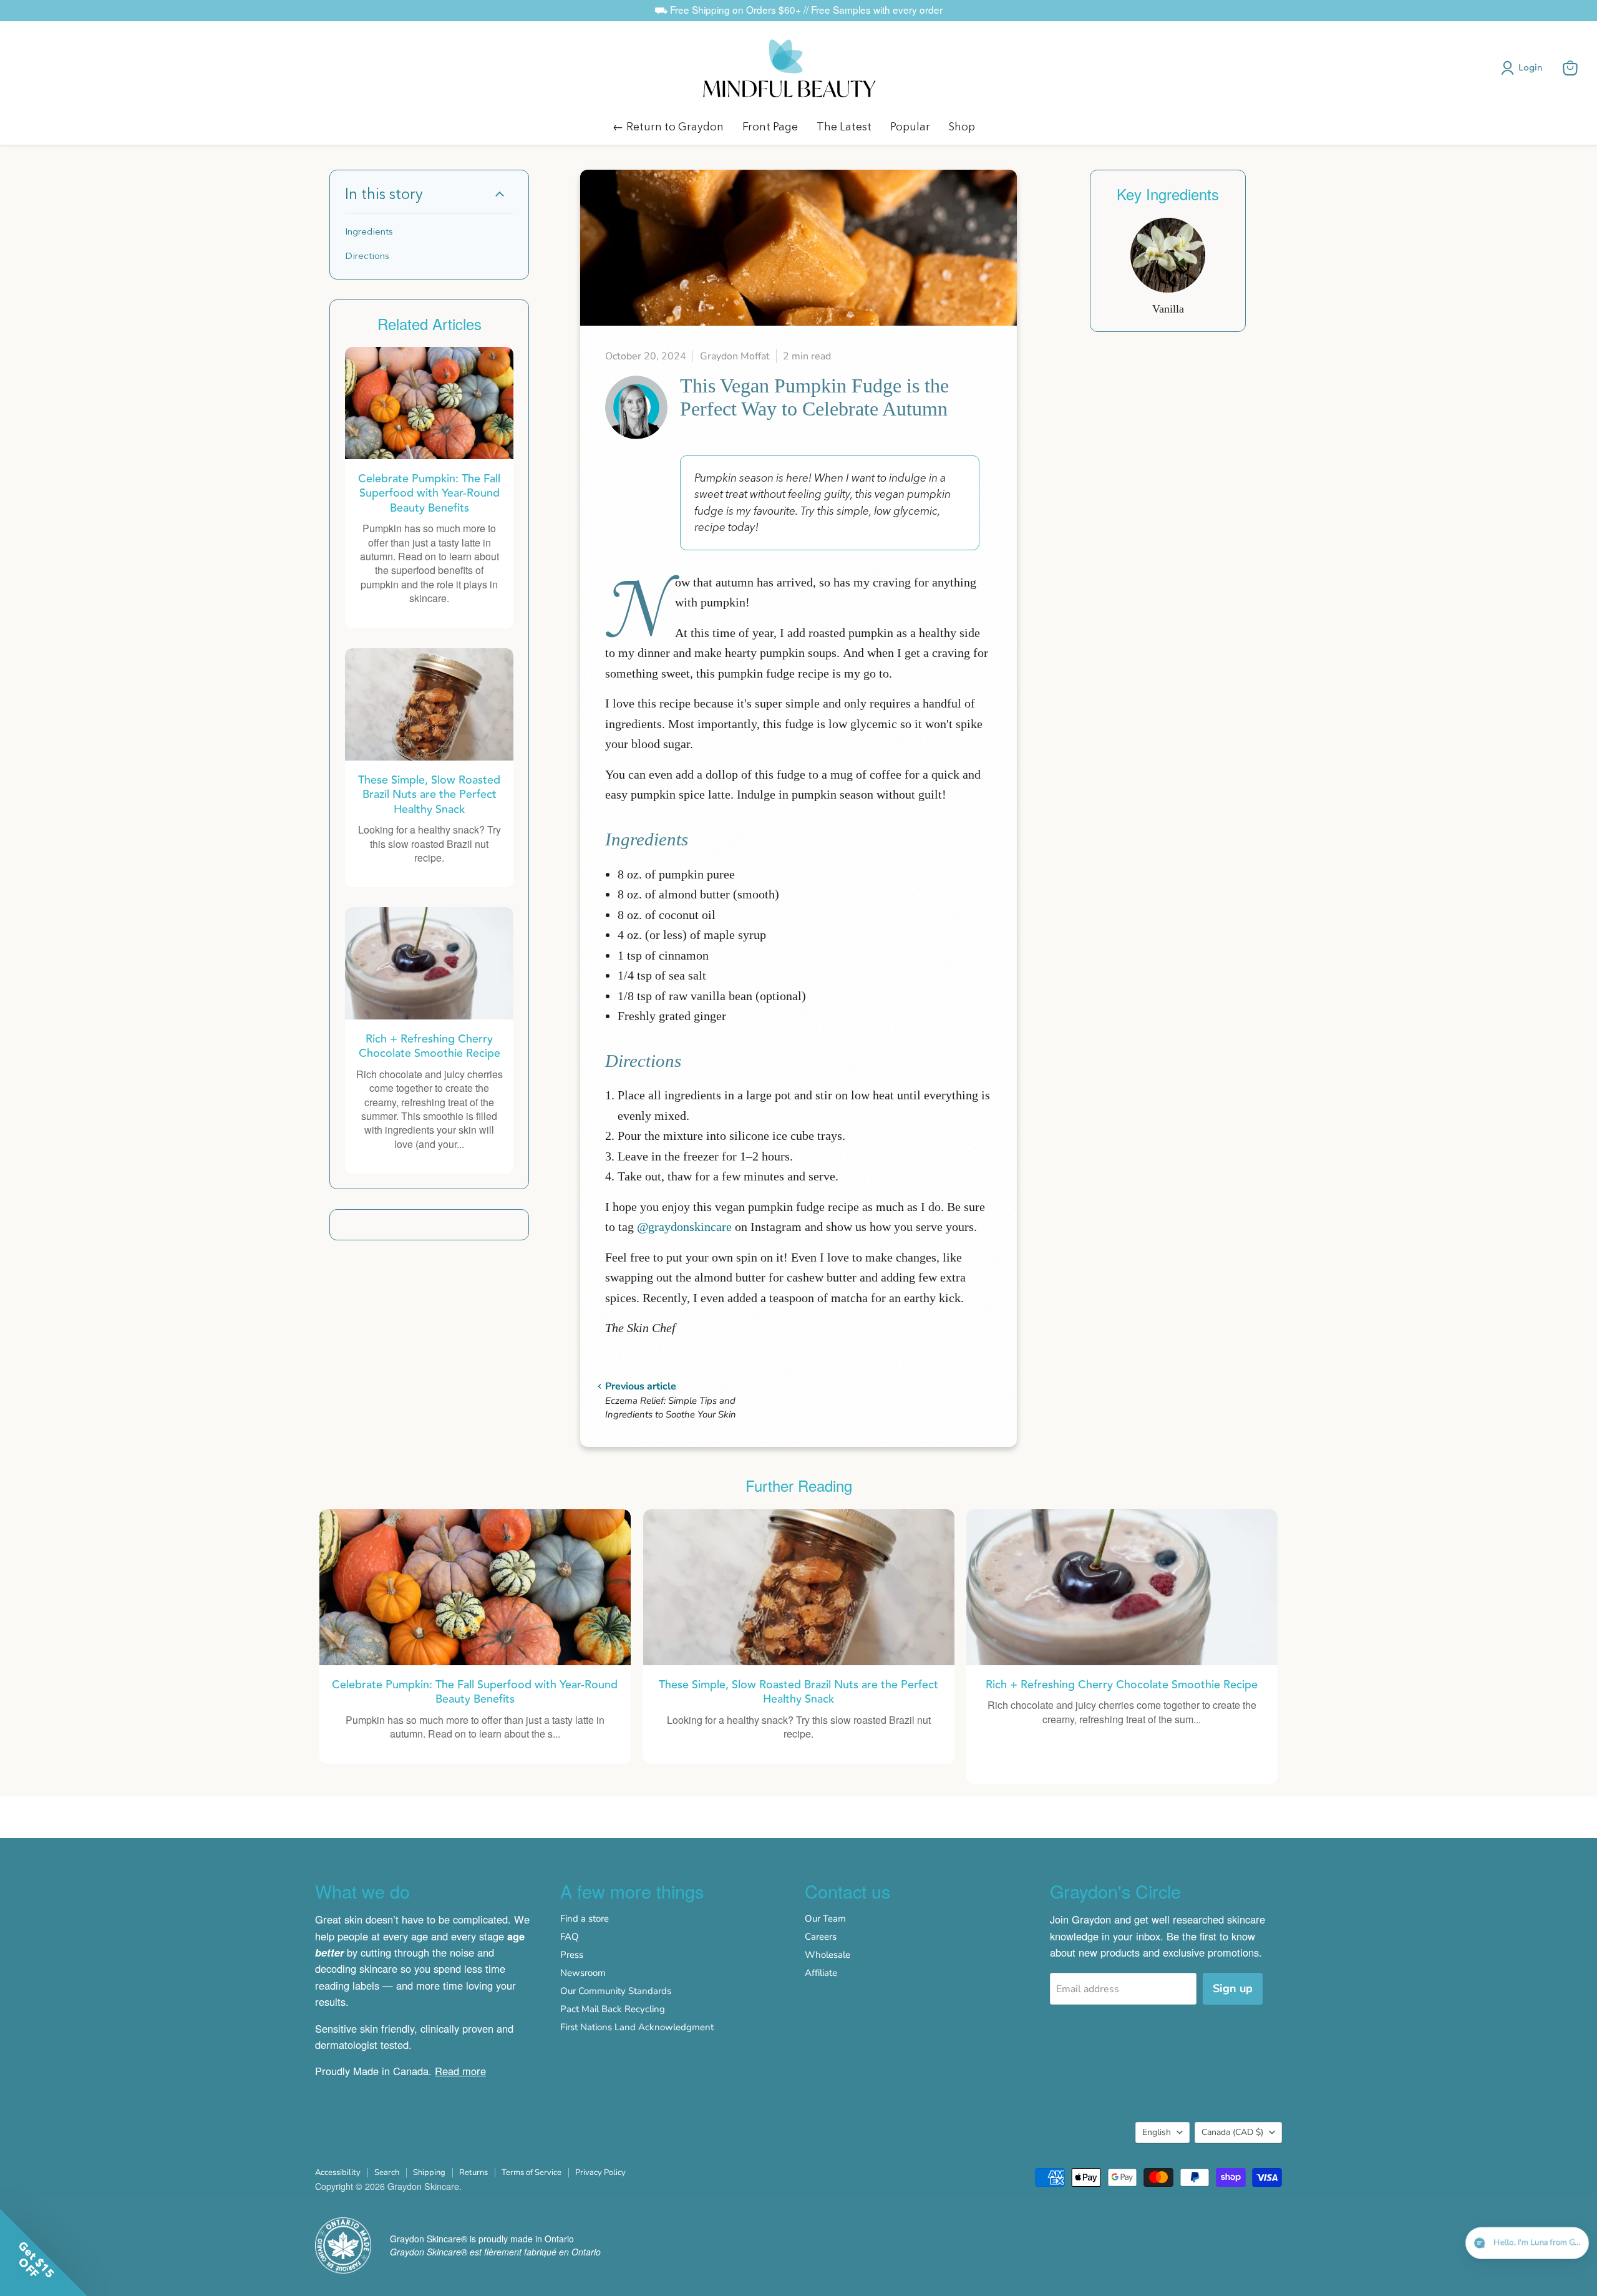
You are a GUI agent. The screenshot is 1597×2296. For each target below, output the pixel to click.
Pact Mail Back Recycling (613, 2009)
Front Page (770, 126)
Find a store (585, 1919)
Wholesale (828, 1955)
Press (572, 1955)
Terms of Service (532, 2172)
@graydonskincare (684, 1227)
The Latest (844, 126)
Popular (910, 126)
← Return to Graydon (668, 126)
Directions (367, 255)
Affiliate (821, 1973)
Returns (473, 2172)
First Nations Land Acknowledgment (637, 2027)
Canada (1232, 2132)
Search (387, 2172)
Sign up (1233, 1988)
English (1157, 2132)
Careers (821, 1937)
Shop (962, 126)
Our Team (825, 1919)
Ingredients (369, 231)
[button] (1524, 68)
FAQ (570, 1937)
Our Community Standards (616, 1991)
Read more (460, 2071)
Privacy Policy (600, 2172)
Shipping (429, 2172)
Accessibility (338, 2172)
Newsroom (583, 1973)
